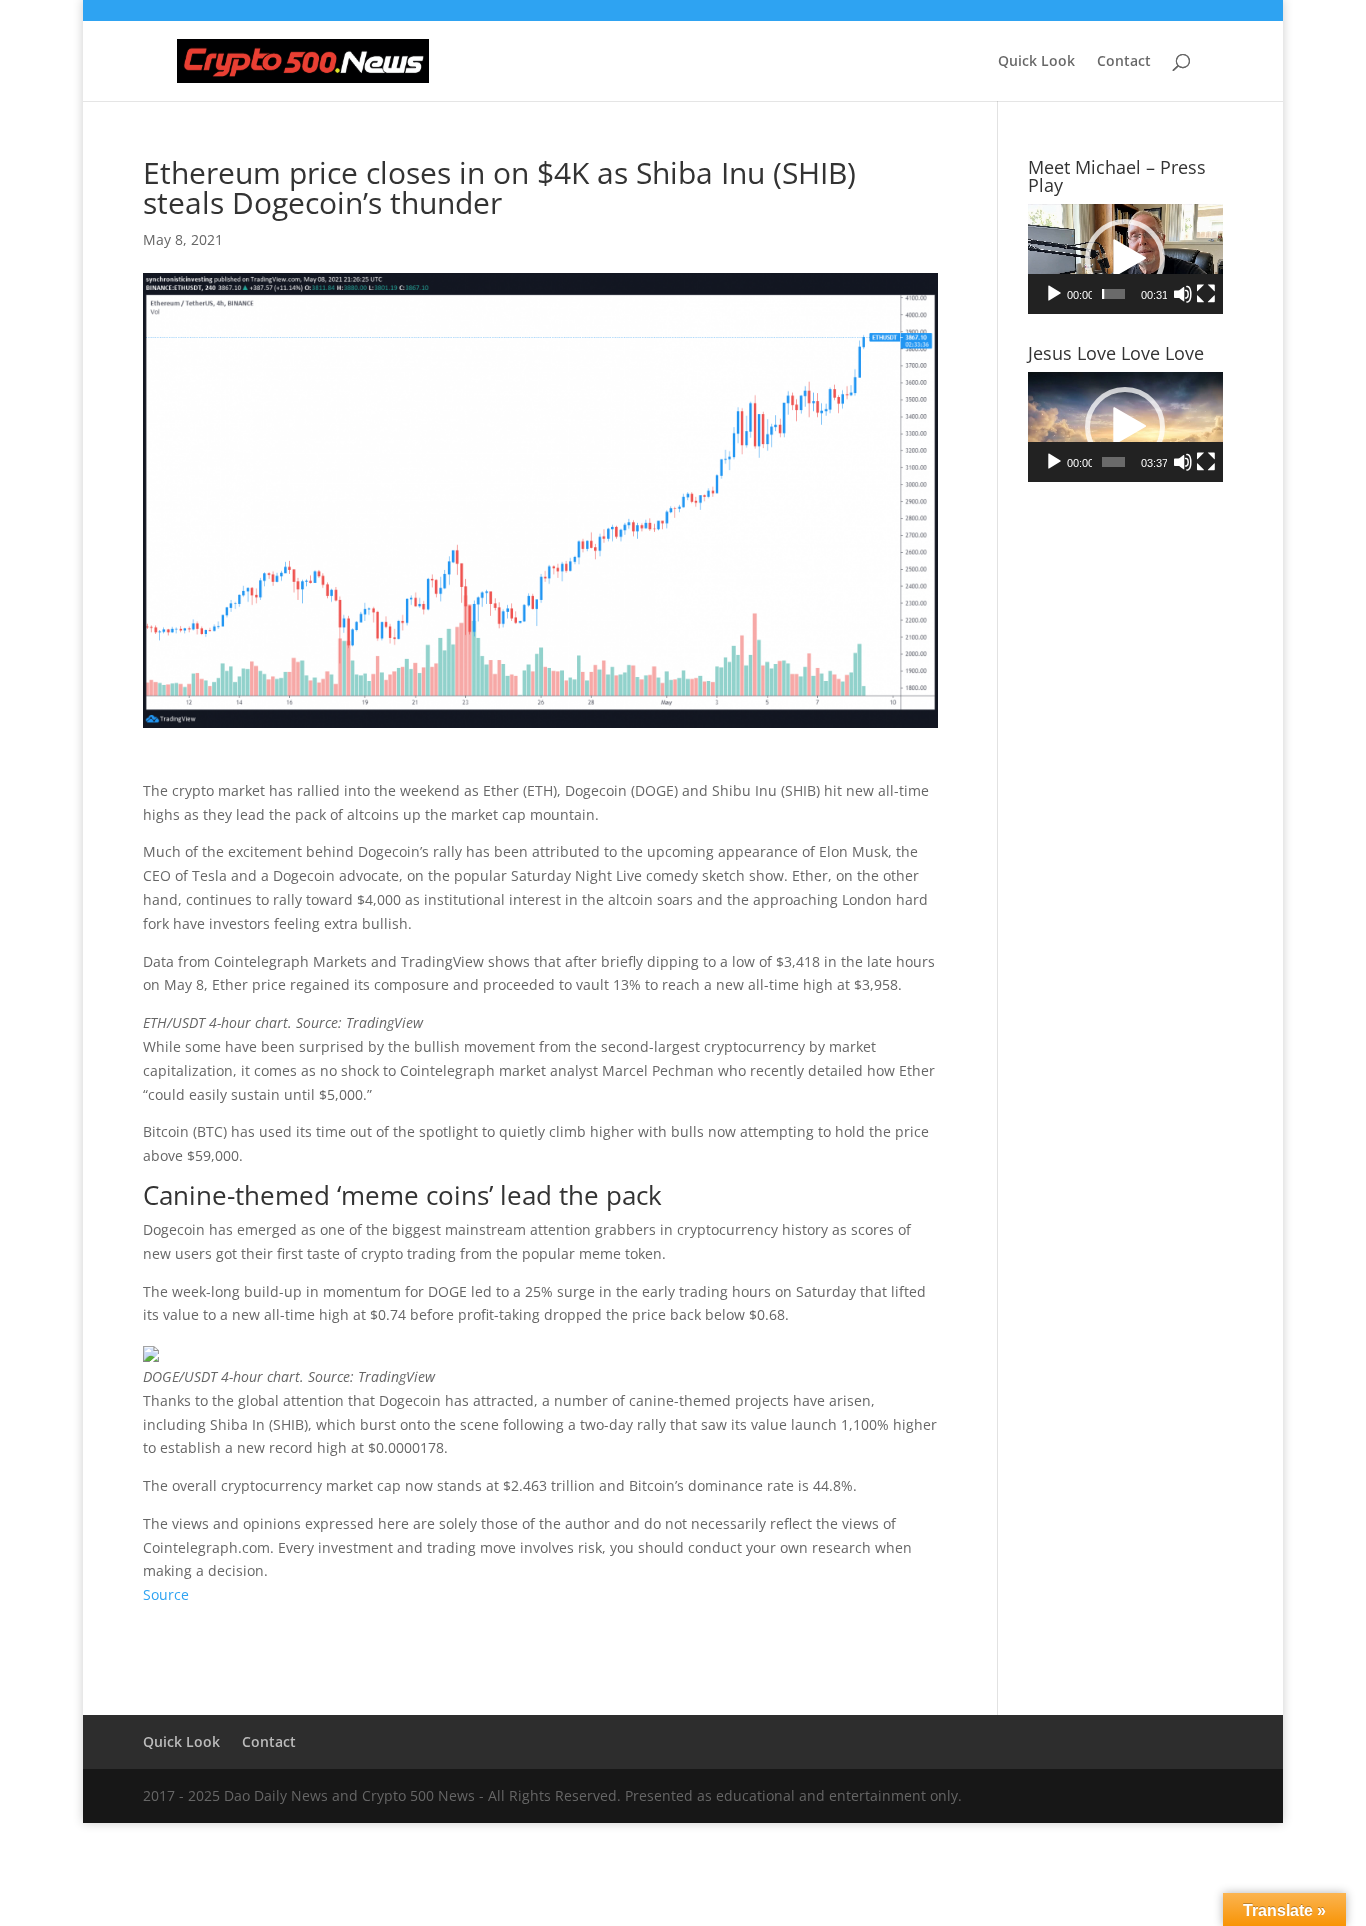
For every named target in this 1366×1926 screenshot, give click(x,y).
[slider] (1113, 294)
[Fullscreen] (1206, 294)
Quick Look (1036, 62)
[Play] (1054, 294)
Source (166, 1594)
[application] (1125, 259)
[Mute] (1183, 294)
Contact (1124, 62)
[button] (1125, 259)
